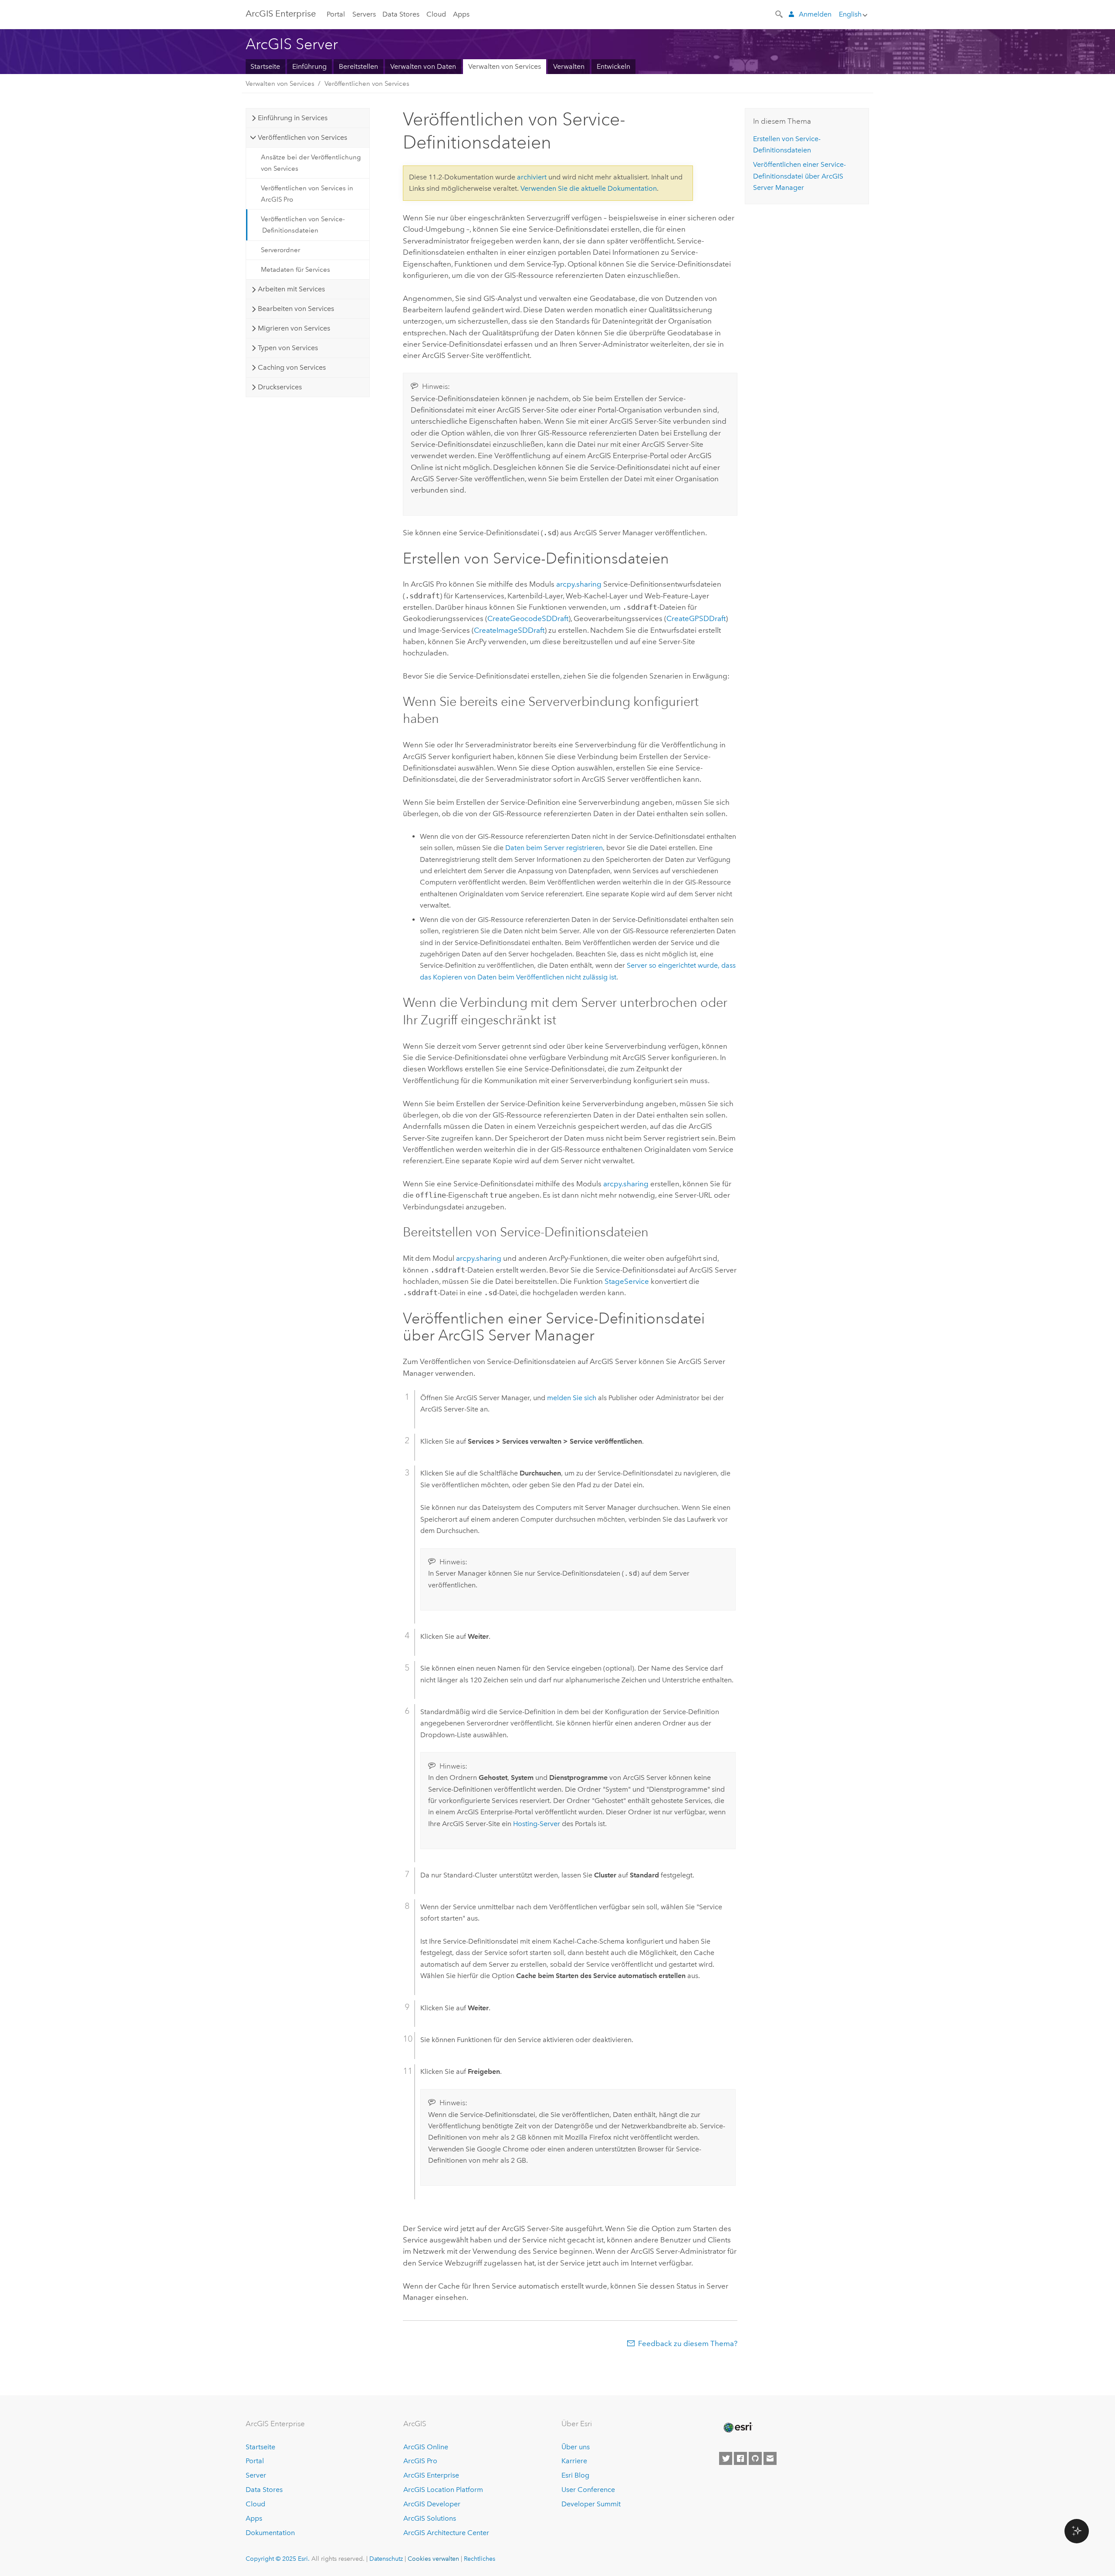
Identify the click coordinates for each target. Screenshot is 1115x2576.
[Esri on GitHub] (755, 2458)
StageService (627, 1281)
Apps (461, 14)
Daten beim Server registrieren (554, 848)
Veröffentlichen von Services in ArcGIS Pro (307, 194)
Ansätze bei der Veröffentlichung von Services (311, 163)
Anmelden (815, 14)
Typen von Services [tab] (288, 348)
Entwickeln (613, 66)
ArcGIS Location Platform (443, 2490)
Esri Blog (575, 2475)
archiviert (532, 177)
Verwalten (569, 66)
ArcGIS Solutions (430, 2518)
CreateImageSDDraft (509, 630)
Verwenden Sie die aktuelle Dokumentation (589, 188)
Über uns (576, 2447)
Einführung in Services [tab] (293, 118)
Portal (336, 14)
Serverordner (280, 250)
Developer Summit (591, 2504)
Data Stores (401, 14)
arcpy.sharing (579, 584)
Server (256, 2475)
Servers (364, 14)
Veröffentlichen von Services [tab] (302, 137)
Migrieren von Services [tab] (294, 328)
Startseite (265, 66)
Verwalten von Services (505, 66)
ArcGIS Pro (420, 2461)
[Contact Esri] (770, 2458)
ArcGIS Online (426, 2447)
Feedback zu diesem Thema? (688, 2343)
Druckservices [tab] (280, 387)
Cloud (436, 14)
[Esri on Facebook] (740, 2458)
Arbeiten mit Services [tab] (291, 289)
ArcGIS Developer (432, 2504)
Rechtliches (480, 2559)
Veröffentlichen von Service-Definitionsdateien (303, 225)
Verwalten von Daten (423, 66)
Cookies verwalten (433, 2559)
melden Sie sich (572, 1398)
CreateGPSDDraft (696, 618)
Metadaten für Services (296, 270)
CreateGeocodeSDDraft (528, 618)
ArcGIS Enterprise (281, 14)
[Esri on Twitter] (726, 2458)
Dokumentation (270, 2533)
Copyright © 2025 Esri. (278, 2559)
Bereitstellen (358, 66)
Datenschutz (386, 2559)
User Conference (588, 2490)
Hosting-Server (537, 1824)
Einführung (309, 66)
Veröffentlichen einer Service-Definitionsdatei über (799, 176)
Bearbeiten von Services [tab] (296, 309)
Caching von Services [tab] (292, 367)
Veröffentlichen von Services (367, 84)
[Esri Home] (737, 2427)
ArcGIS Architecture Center (446, 2533)
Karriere (574, 2461)
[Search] (780, 14)
